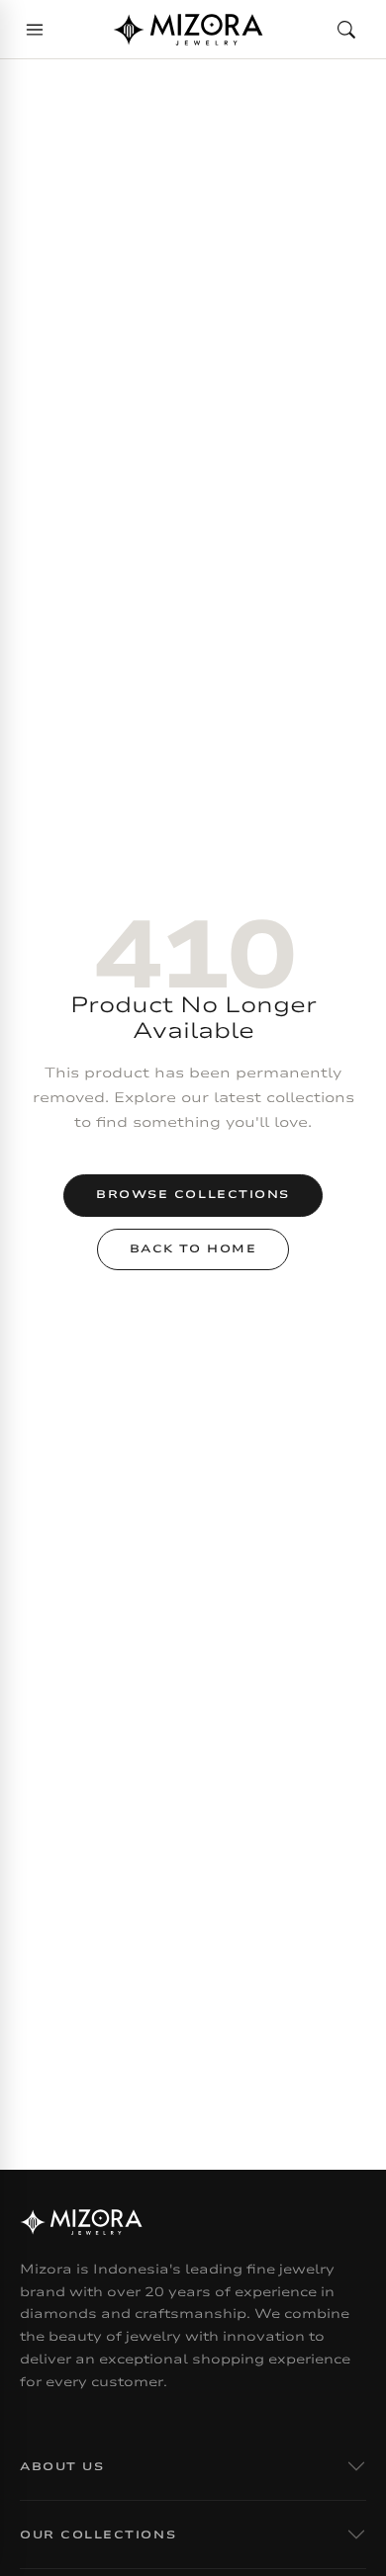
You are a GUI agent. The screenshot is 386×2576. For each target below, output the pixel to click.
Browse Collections (193, 1195)
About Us (62, 2467)
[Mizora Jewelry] (188, 30)
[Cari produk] (346, 30)
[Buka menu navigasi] (35, 30)
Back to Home (193, 1249)
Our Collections (98, 2535)
